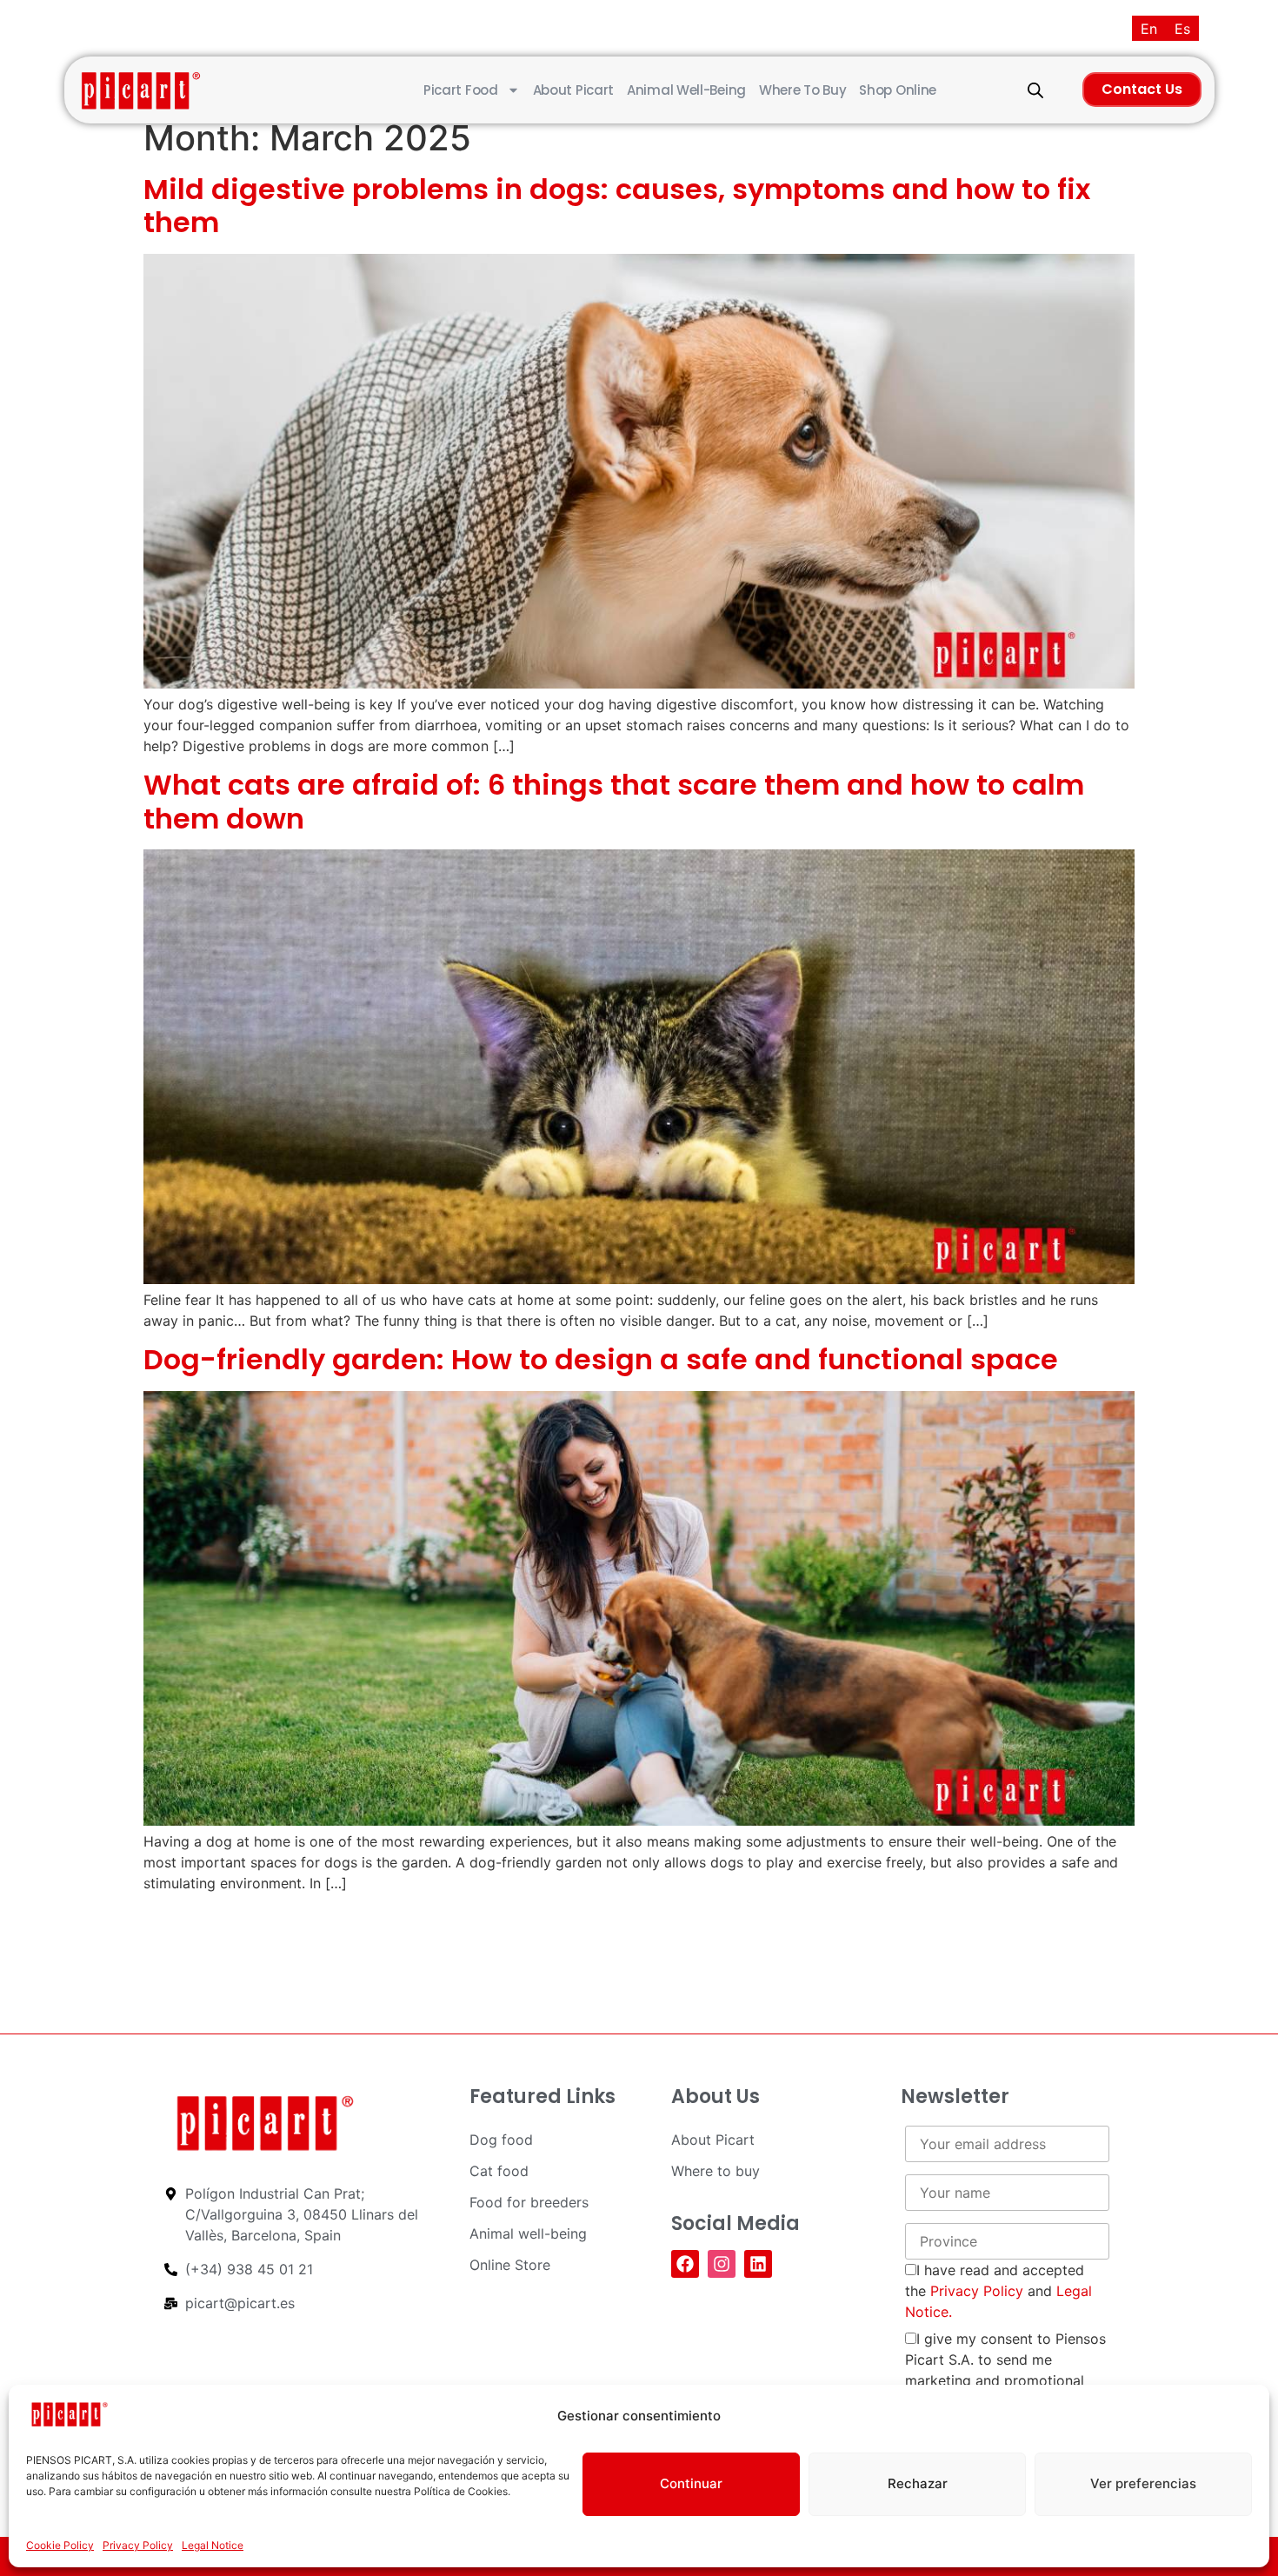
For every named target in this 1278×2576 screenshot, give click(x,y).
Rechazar (918, 2483)
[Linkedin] (758, 2264)
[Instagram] (722, 2264)
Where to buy (802, 90)
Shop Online (898, 90)
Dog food (501, 2140)
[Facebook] (685, 2264)
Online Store (510, 2265)
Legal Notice (213, 2545)
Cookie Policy (60, 2545)
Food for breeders (529, 2202)
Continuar (691, 2483)
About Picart (573, 90)
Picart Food (461, 90)
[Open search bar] (1035, 90)
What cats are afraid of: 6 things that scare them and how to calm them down (614, 801)
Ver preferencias (1143, 2483)
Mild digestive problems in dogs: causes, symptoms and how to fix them (617, 206)
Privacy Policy (138, 2545)
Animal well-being (686, 90)
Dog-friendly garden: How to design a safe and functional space (601, 1359)
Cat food (499, 2171)
